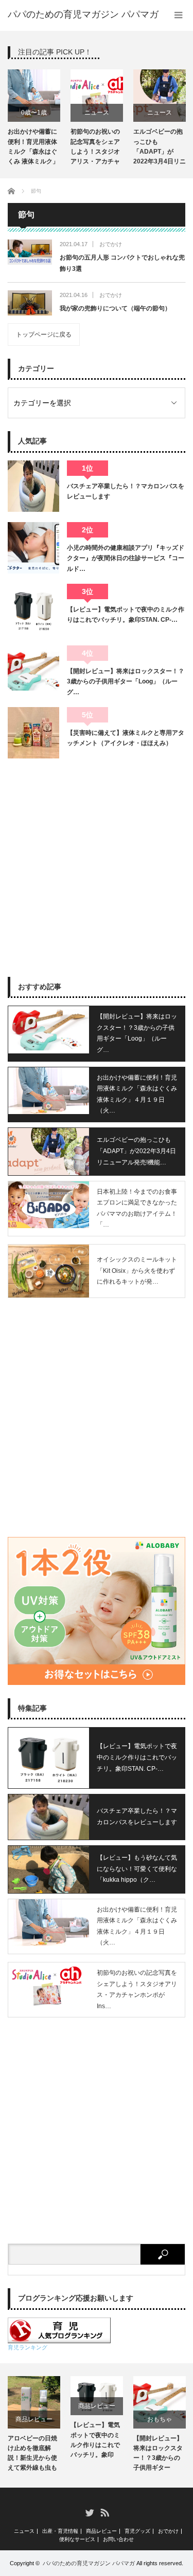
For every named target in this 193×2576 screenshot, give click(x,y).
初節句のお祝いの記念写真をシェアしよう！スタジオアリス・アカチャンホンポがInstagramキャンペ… (95, 148)
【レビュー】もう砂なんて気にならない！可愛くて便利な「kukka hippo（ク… (137, 1869)
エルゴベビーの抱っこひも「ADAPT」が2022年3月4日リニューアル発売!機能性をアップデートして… (160, 148)
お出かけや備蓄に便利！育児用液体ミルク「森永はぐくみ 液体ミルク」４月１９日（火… (137, 1094)
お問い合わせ (118, 2540)
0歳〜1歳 (34, 113)
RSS (104, 2512)
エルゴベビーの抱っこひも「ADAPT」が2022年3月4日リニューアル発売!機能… (136, 1151)
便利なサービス (77, 2540)
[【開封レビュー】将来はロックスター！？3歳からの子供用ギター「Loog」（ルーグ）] (33, 671)
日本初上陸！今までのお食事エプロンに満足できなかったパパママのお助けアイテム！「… (137, 1208)
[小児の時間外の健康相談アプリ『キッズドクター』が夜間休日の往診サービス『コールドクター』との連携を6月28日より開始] (33, 548)
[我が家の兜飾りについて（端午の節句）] (30, 303)
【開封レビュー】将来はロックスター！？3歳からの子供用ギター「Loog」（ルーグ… (126, 682)
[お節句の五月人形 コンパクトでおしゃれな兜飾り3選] (30, 252)
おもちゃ (160, 2419)
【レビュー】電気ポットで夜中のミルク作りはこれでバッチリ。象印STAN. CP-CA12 (95, 2441)
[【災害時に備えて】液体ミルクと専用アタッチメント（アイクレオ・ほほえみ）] (33, 733)
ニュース (97, 113)
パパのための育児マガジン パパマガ (89, 2563)
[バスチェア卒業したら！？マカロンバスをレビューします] (33, 486)
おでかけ (111, 244)
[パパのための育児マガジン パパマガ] (83, 14)
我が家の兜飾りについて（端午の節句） (115, 308)
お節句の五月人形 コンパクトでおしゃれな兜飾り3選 (122, 263)
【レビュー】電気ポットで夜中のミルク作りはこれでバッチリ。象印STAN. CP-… (126, 615)
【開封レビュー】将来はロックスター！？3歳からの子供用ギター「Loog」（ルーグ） (158, 2455)
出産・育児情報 (60, 2531)
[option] (34, 119)
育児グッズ (137, 2531)
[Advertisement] (97, 868)
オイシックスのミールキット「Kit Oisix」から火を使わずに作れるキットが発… (137, 1271)
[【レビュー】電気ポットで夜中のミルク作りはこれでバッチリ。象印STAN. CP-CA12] (33, 609)
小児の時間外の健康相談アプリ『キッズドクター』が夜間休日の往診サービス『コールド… (126, 558)
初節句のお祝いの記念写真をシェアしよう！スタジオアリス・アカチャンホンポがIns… (137, 1989)
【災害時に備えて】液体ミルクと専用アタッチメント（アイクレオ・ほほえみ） (126, 738)
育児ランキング (28, 2347)
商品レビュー (34, 2419)
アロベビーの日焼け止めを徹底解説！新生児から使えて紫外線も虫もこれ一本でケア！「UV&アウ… (32, 2455)
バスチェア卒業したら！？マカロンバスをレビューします (126, 491)
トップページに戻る (44, 335)
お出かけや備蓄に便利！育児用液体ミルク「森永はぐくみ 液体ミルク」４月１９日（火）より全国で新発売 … (33, 148)
